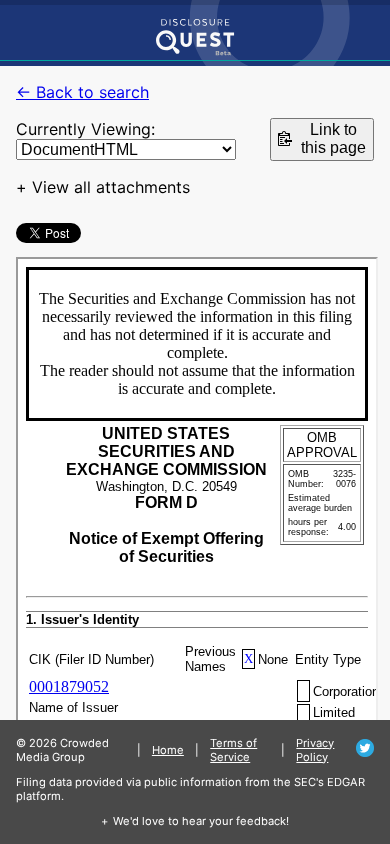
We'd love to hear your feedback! (201, 821)
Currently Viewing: (85, 129)
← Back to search (82, 92)
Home (168, 750)
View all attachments (111, 187)
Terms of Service (233, 750)
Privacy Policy (315, 750)
